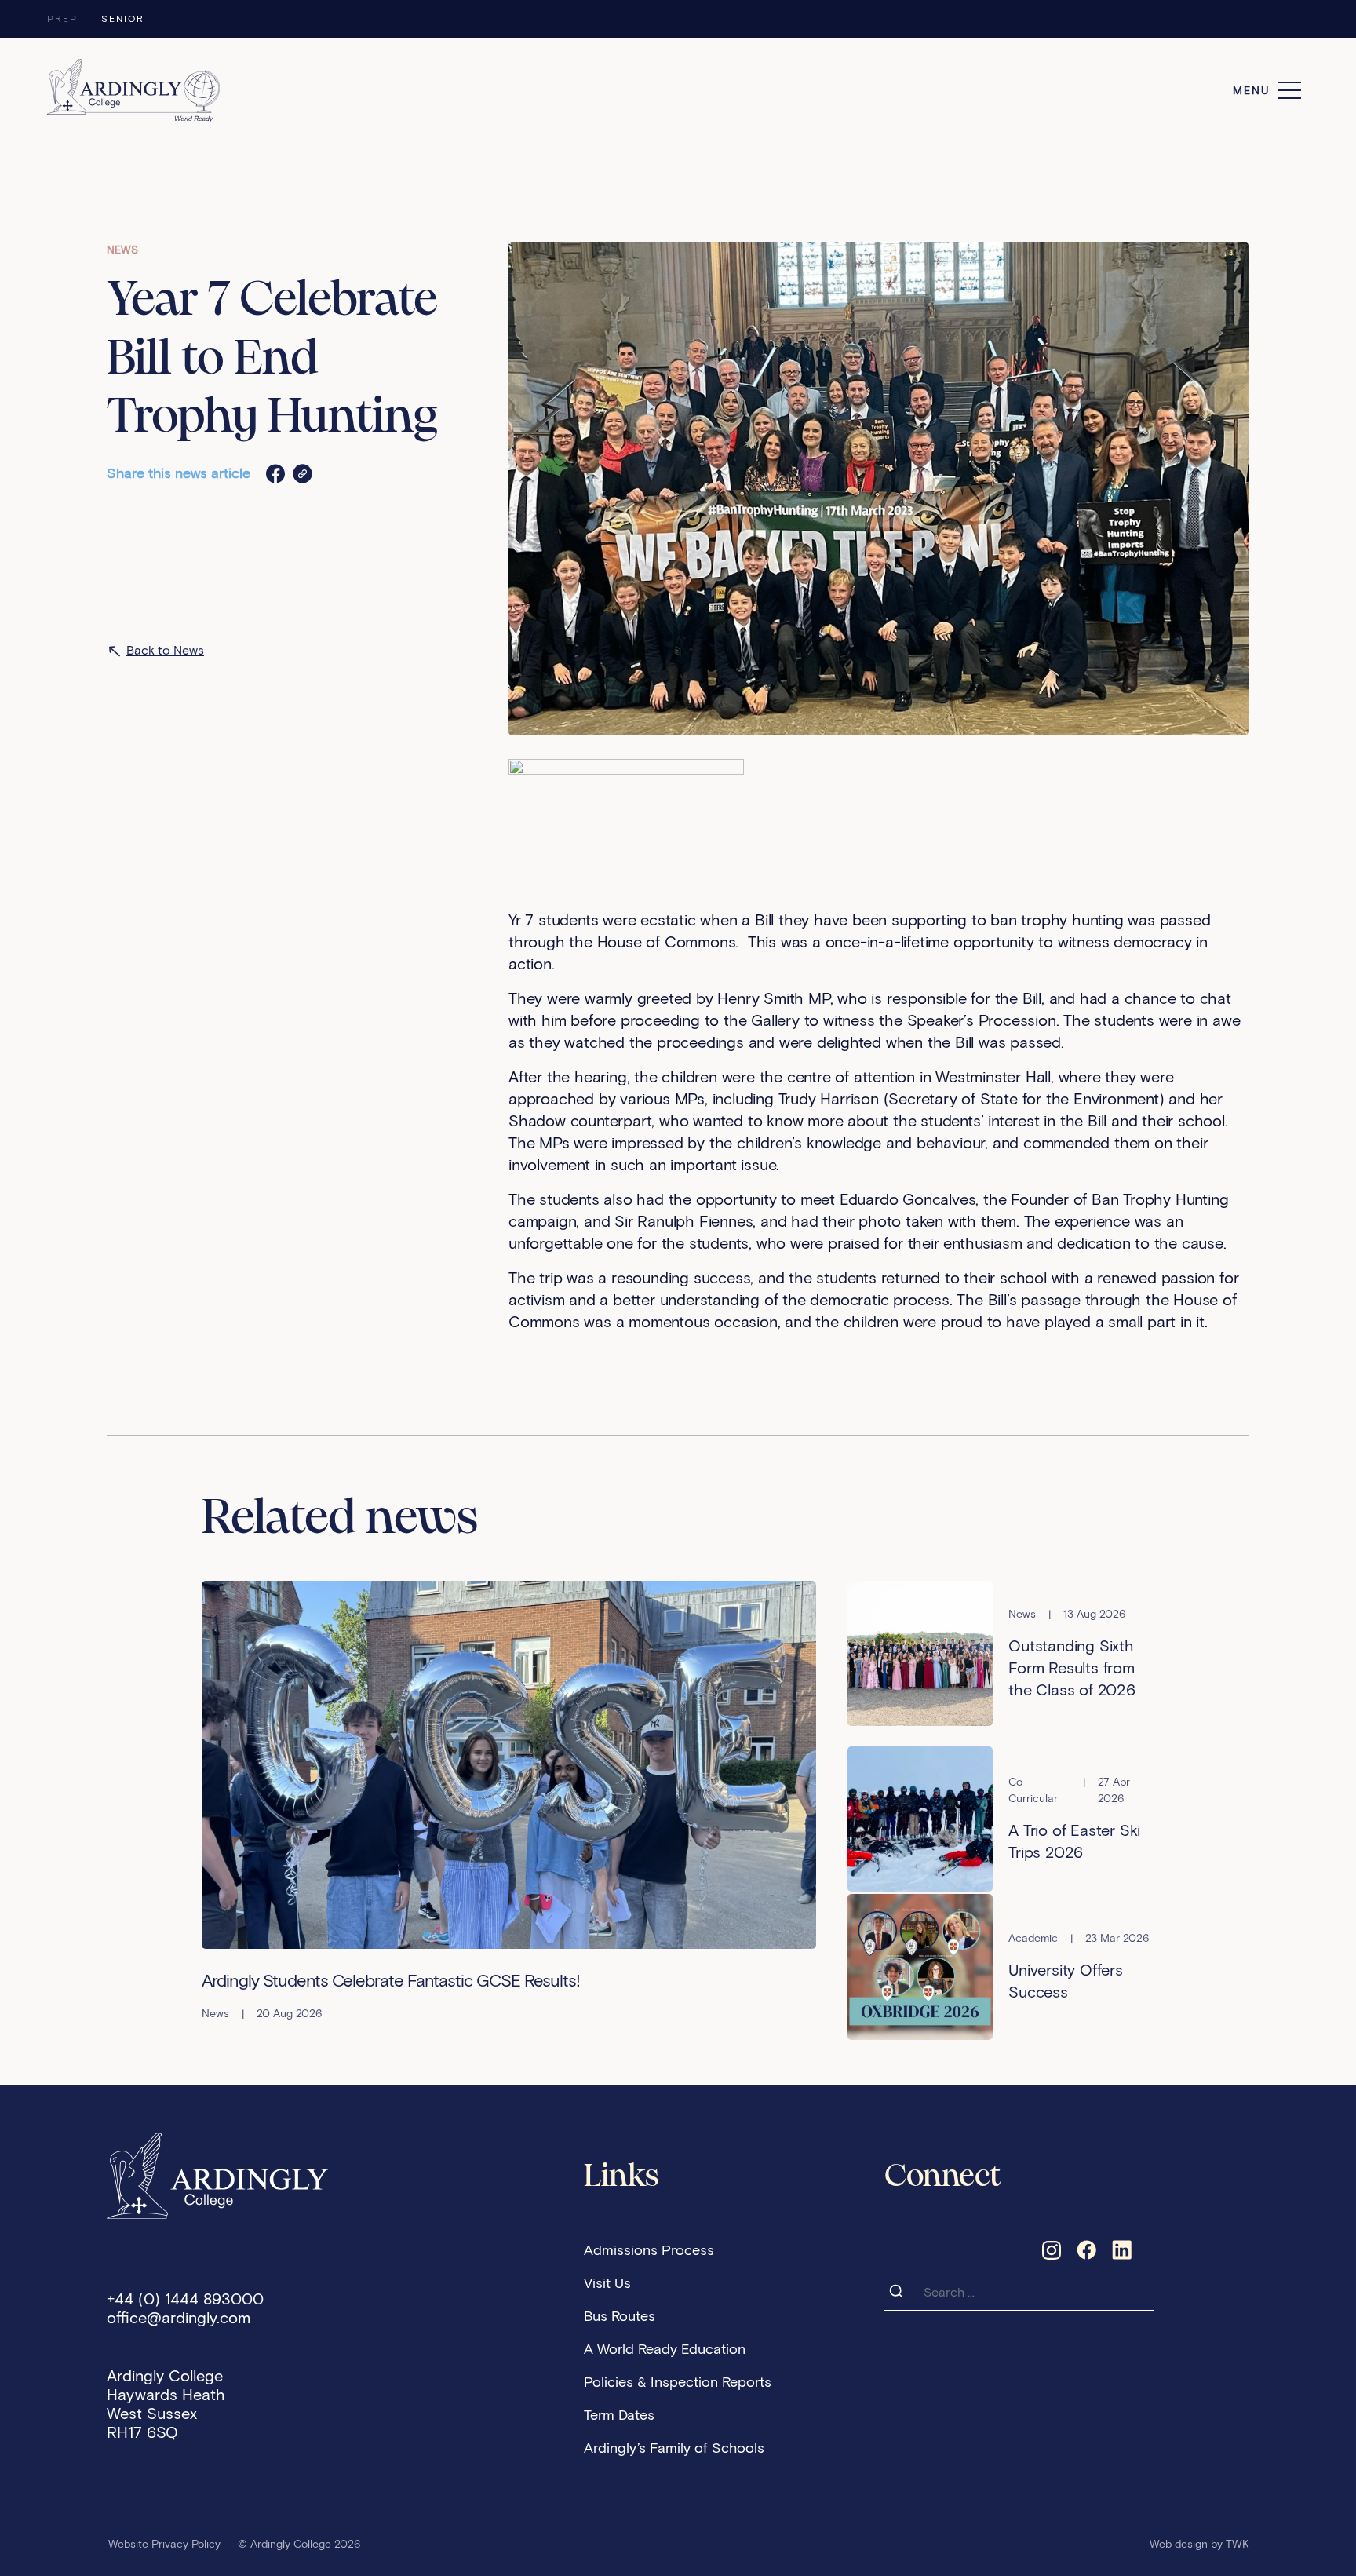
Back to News (165, 650)
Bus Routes (620, 2316)
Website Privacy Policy (164, 2544)
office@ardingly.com (179, 2318)
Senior (123, 18)
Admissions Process (649, 2250)
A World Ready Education (665, 2349)
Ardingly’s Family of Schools (674, 2448)
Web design (1179, 2544)
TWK (1238, 2544)
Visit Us (607, 2283)
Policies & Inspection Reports (678, 2382)
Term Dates (619, 2415)
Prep (62, 18)
